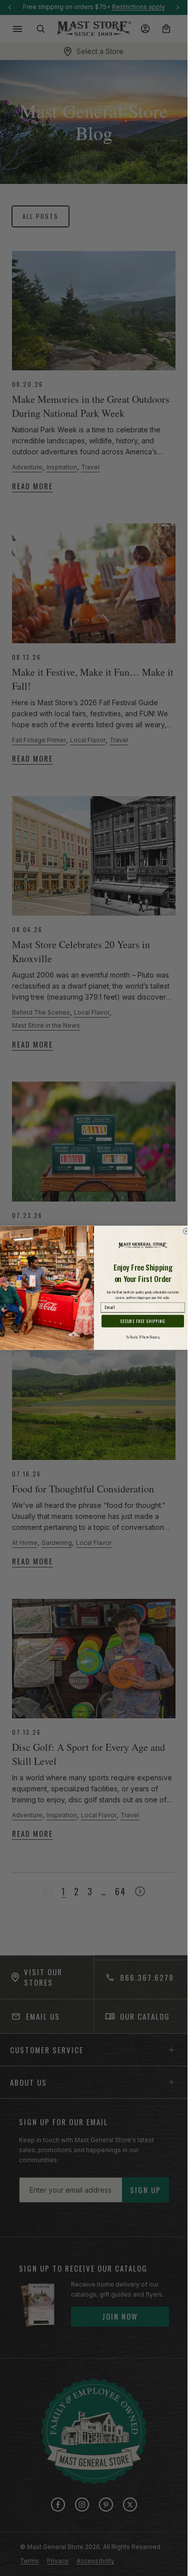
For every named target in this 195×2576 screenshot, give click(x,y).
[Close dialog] (186, 1232)
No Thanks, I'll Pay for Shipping (143, 1338)
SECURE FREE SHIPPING (142, 1321)
